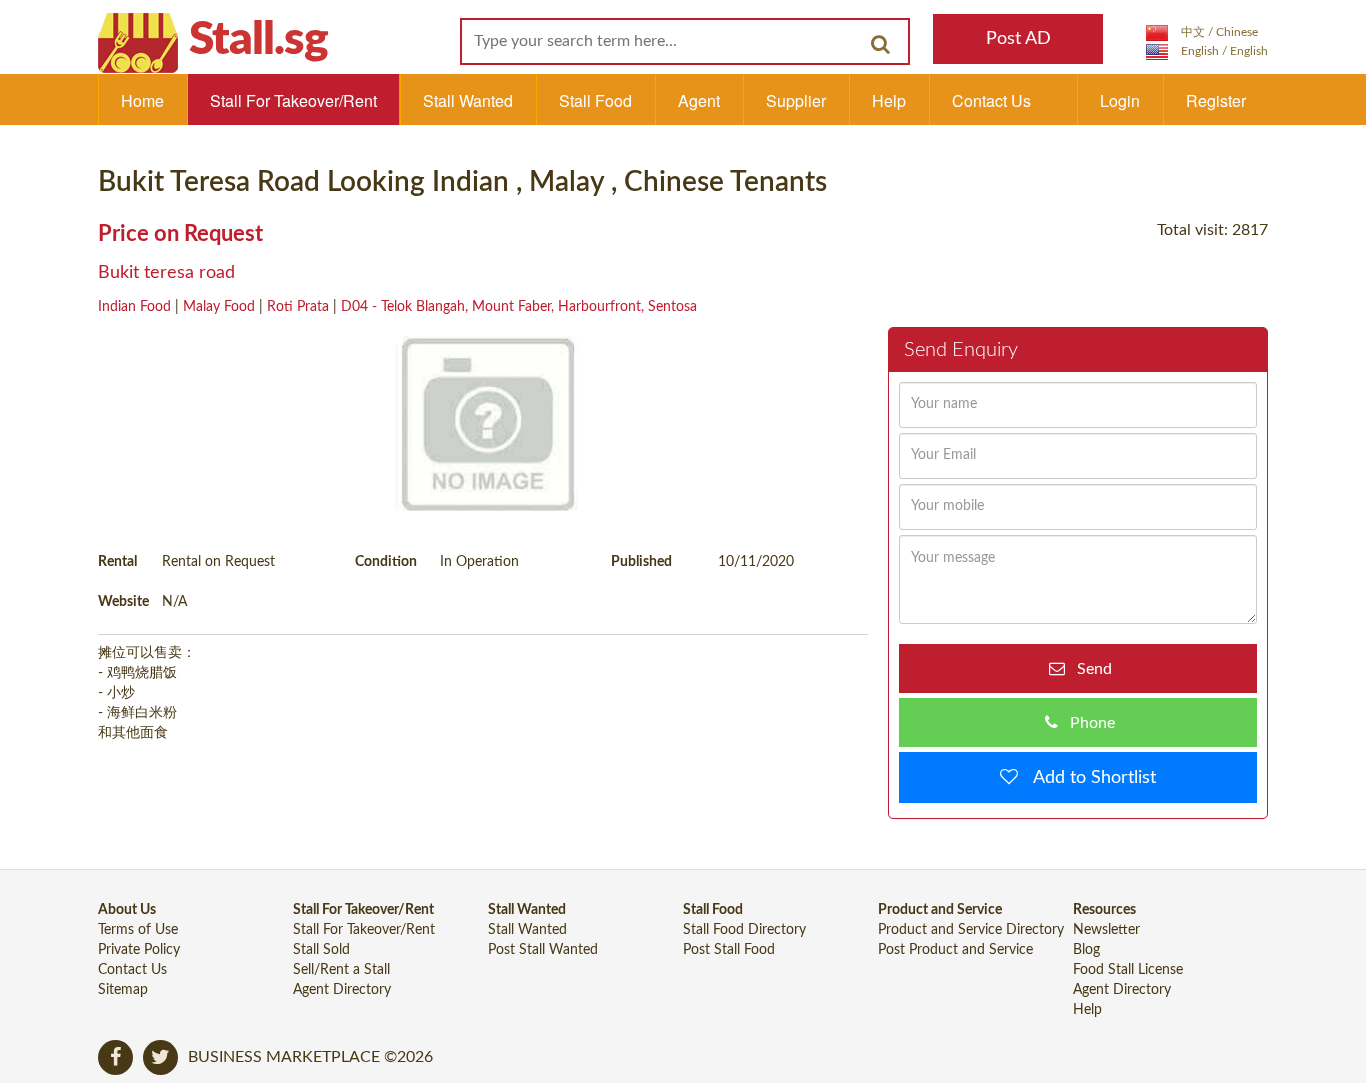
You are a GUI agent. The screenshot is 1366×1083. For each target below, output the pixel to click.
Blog (1086, 950)
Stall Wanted (468, 100)
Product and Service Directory (971, 930)
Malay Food (219, 307)
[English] (1207, 51)
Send (1088, 669)
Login (1120, 100)
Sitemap (123, 990)
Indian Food (134, 307)
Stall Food (595, 100)
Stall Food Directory (744, 930)
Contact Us (991, 100)
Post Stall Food (729, 950)
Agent (699, 100)
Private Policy (139, 950)
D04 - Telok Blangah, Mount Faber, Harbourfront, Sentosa (519, 307)
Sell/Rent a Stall (341, 970)
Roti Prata (298, 307)
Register (1216, 100)
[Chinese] (1202, 32)
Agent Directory (342, 990)
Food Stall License (1128, 970)
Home (142, 100)
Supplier (796, 100)
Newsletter (1106, 930)
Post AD (1018, 39)
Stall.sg (258, 40)
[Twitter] (160, 1057)
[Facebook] (115, 1057)
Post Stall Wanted (543, 950)
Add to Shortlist (1087, 778)
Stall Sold (321, 950)
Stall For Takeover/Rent (293, 100)
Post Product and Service (955, 950)
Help (889, 100)
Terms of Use (138, 930)
